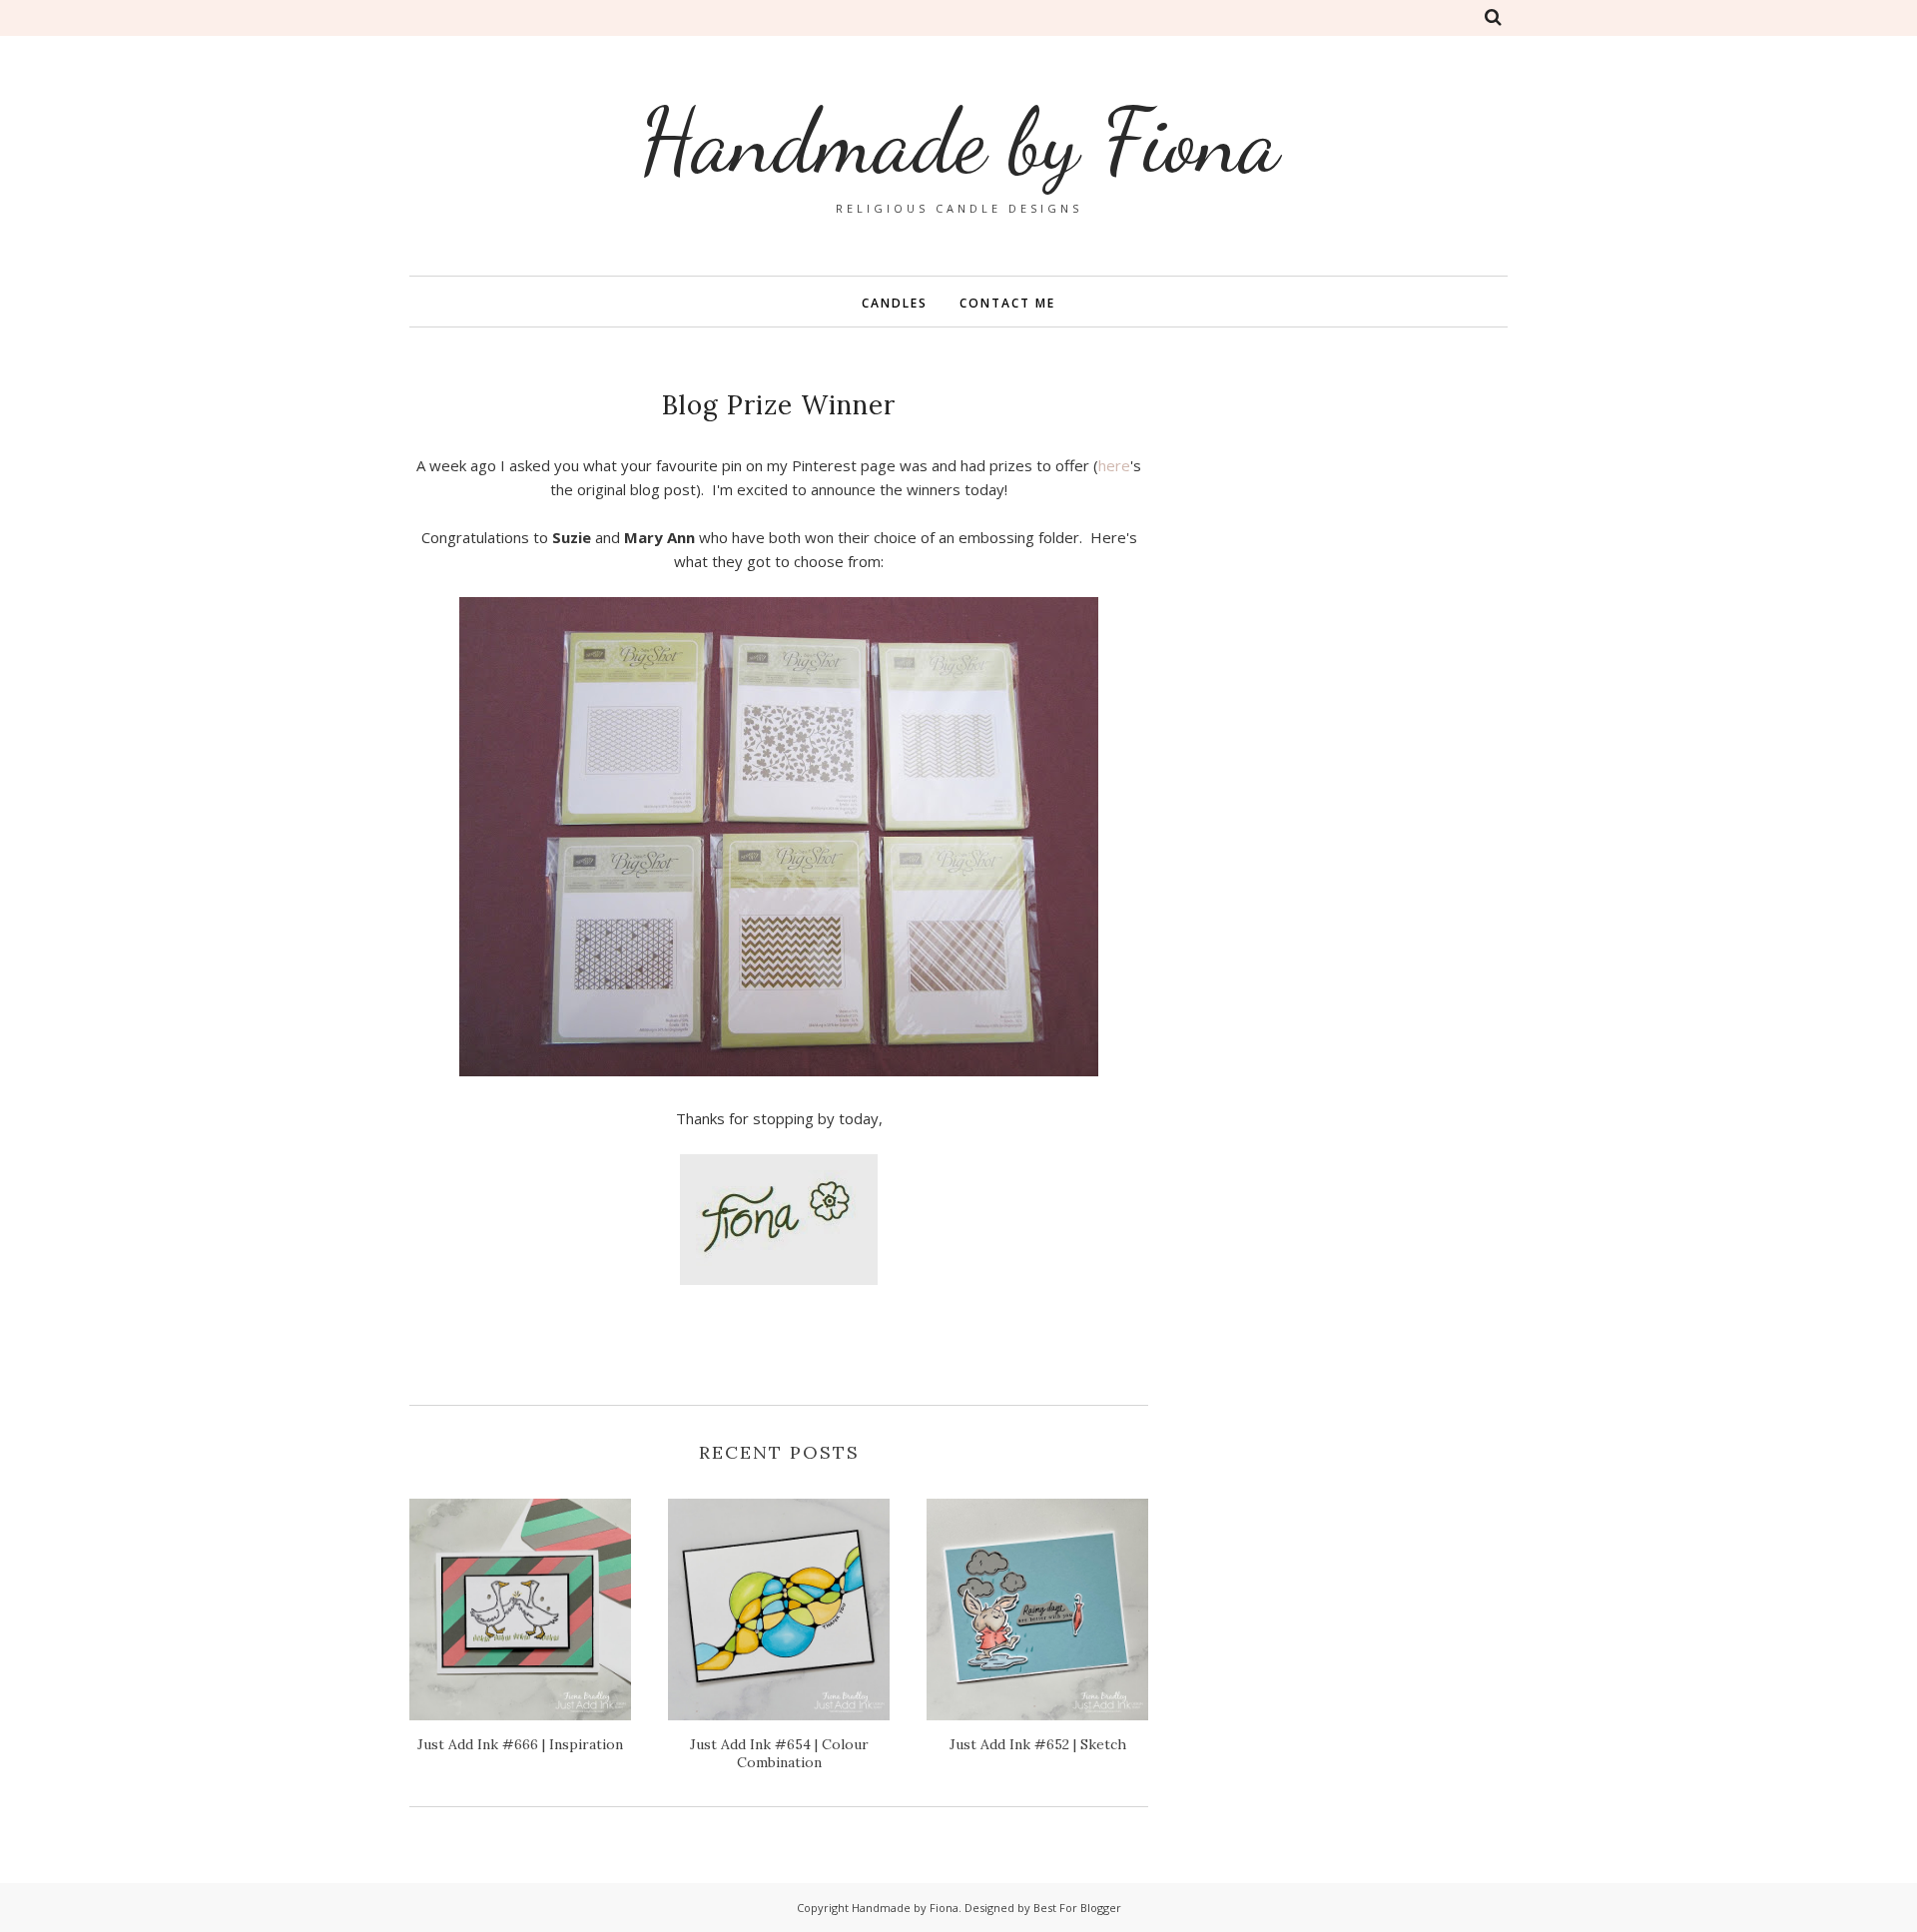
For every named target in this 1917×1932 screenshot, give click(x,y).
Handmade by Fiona (959, 141)
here (1114, 465)
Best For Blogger (1077, 1908)
